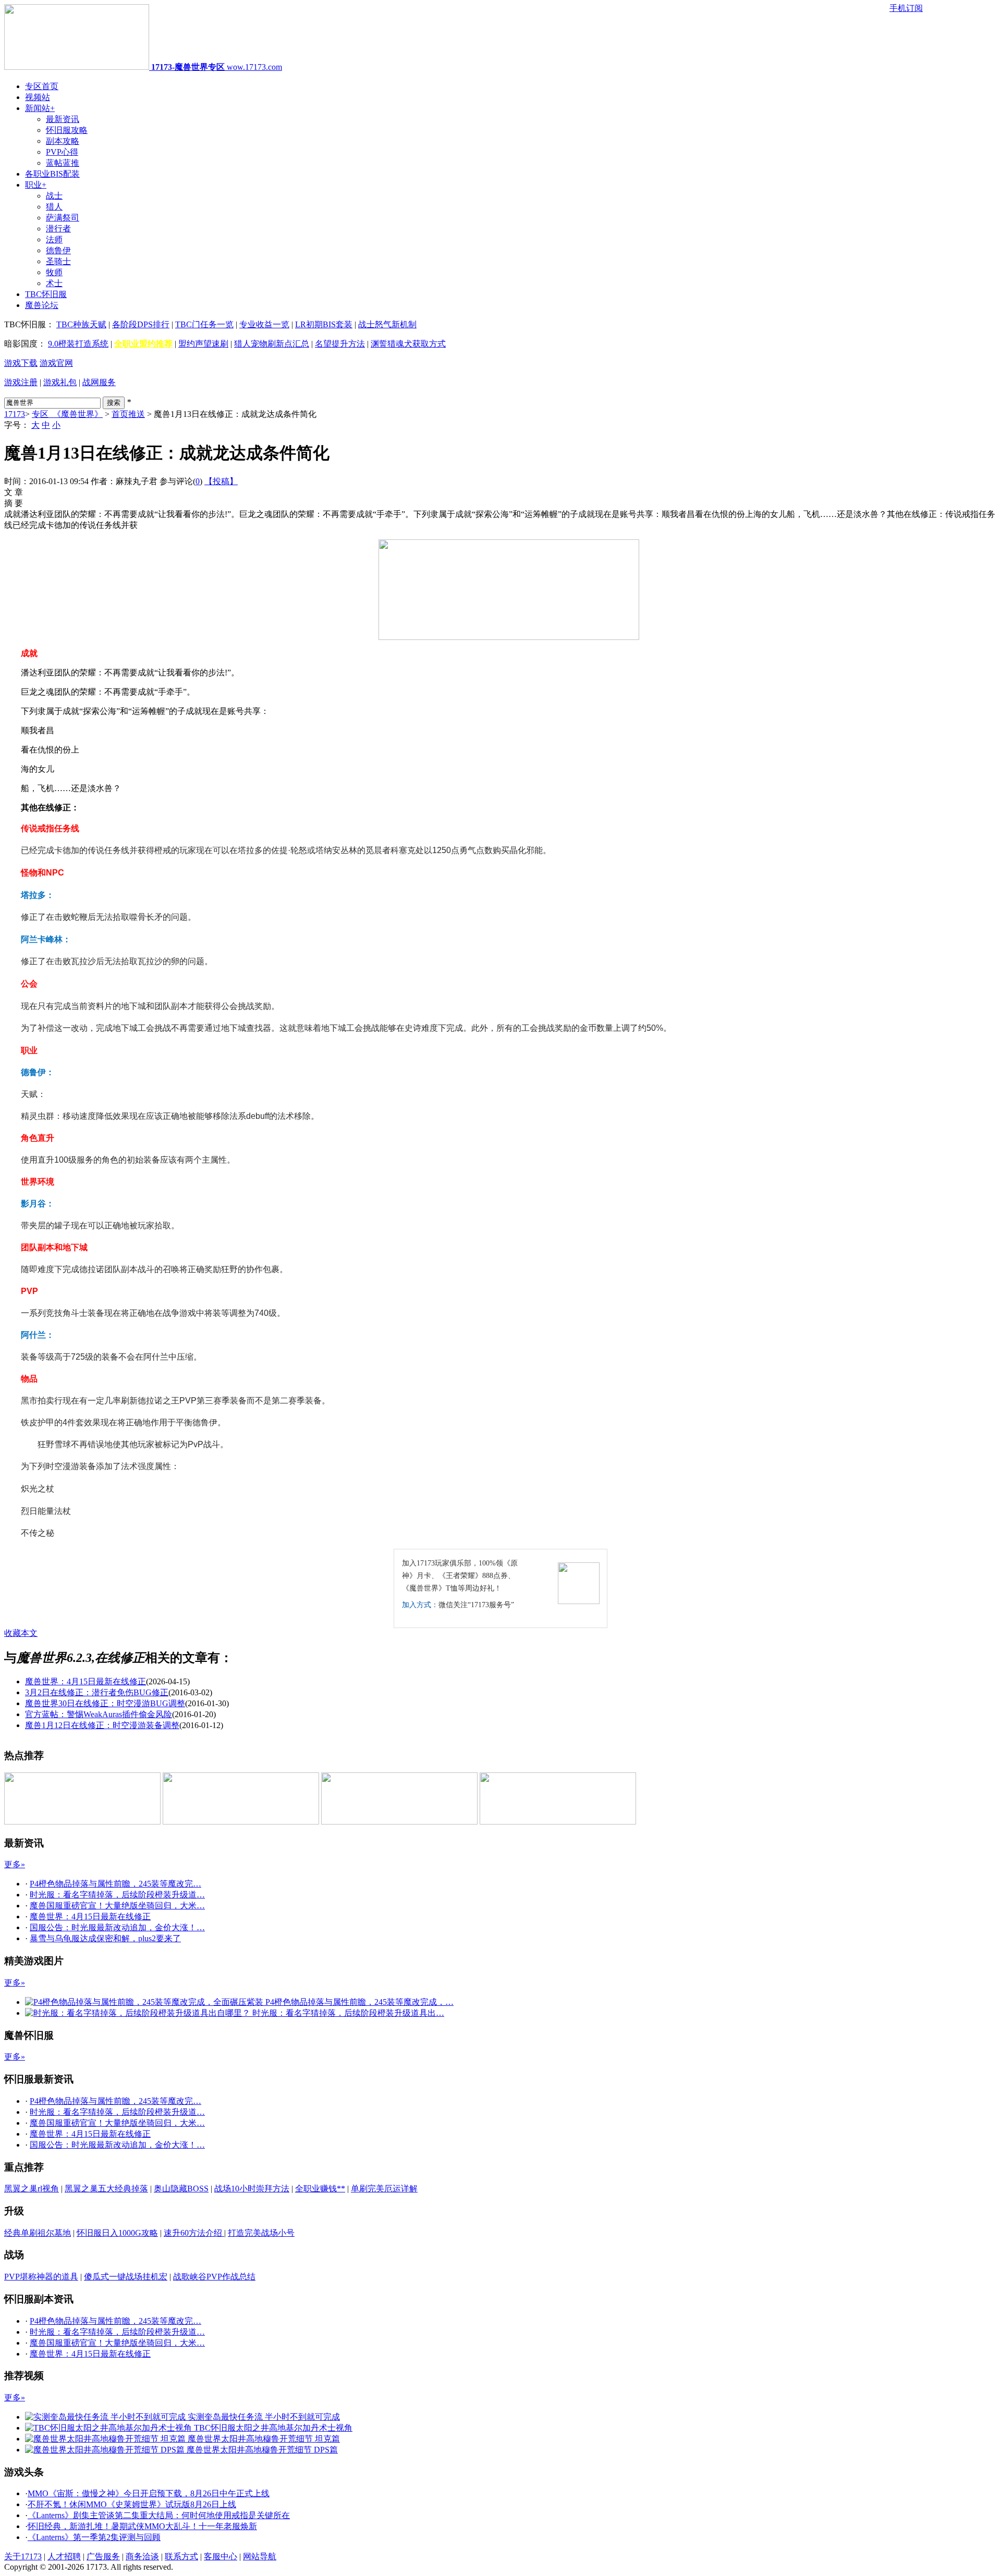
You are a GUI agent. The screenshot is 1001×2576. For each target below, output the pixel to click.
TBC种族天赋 (81, 324)
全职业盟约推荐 (143, 344)
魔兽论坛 (42, 305)
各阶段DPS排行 (141, 324)
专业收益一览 (264, 324)
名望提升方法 (340, 344)
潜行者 (58, 229)
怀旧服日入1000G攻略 (117, 2233)
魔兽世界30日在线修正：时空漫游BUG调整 (105, 1703)
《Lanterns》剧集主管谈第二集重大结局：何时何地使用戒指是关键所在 (159, 2515)
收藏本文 (21, 1633)
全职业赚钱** (320, 2189)
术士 (54, 283)
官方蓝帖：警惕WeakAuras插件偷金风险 (99, 1714)
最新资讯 (63, 119)
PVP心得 (62, 152)
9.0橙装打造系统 (78, 344)
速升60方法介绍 (194, 2233)
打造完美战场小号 (261, 2233)
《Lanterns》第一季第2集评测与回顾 (94, 2537)
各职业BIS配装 (52, 174)
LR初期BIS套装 (324, 324)
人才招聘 (64, 2556)
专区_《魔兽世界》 (67, 414)
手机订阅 (906, 8)
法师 (54, 239)
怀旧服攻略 (67, 130)
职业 (36, 185)
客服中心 (221, 2556)
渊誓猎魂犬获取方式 (408, 344)
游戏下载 (21, 363)
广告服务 (103, 2556)
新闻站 (40, 108)
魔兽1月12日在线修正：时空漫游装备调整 (102, 1725)
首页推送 (128, 414)
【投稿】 (221, 481)
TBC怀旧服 (46, 294)
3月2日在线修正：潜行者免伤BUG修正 (97, 1692)
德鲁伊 (58, 250)
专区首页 (42, 86)
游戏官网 (56, 363)
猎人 (54, 207)
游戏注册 (21, 382)
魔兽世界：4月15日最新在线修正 (86, 1681)
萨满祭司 (63, 218)
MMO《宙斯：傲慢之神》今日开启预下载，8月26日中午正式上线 (149, 2493)
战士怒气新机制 (387, 324)
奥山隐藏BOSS (181, 2189)
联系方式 (181, 2556)
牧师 (54, 272)
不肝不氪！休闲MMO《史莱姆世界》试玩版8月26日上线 (132, 2504)
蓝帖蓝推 (63, 163)
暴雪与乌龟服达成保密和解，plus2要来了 (105, 1938)
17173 (15, 414)
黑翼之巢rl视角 (32, 2189)
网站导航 (260, 2556)
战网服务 (99, 382)
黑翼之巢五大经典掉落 (106, 2189)
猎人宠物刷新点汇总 (272, 344)
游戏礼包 (60, 382)
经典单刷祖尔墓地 (38, 2233)
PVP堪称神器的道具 (41, 2277)
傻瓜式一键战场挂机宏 (126, 2277)
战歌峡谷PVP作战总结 (214, 2277)
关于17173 (23, 2556)
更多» (15, 1864)
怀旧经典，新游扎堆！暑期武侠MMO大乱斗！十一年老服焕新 (142, 2526)
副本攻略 (63, 141)
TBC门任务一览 (204, 324)
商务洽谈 (142, 2556)
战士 (54, 196)
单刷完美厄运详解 (384, 2189)
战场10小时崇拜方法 (252, 2189)
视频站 (38, 97)
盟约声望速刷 (203, 344)
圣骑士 (58, 261)
